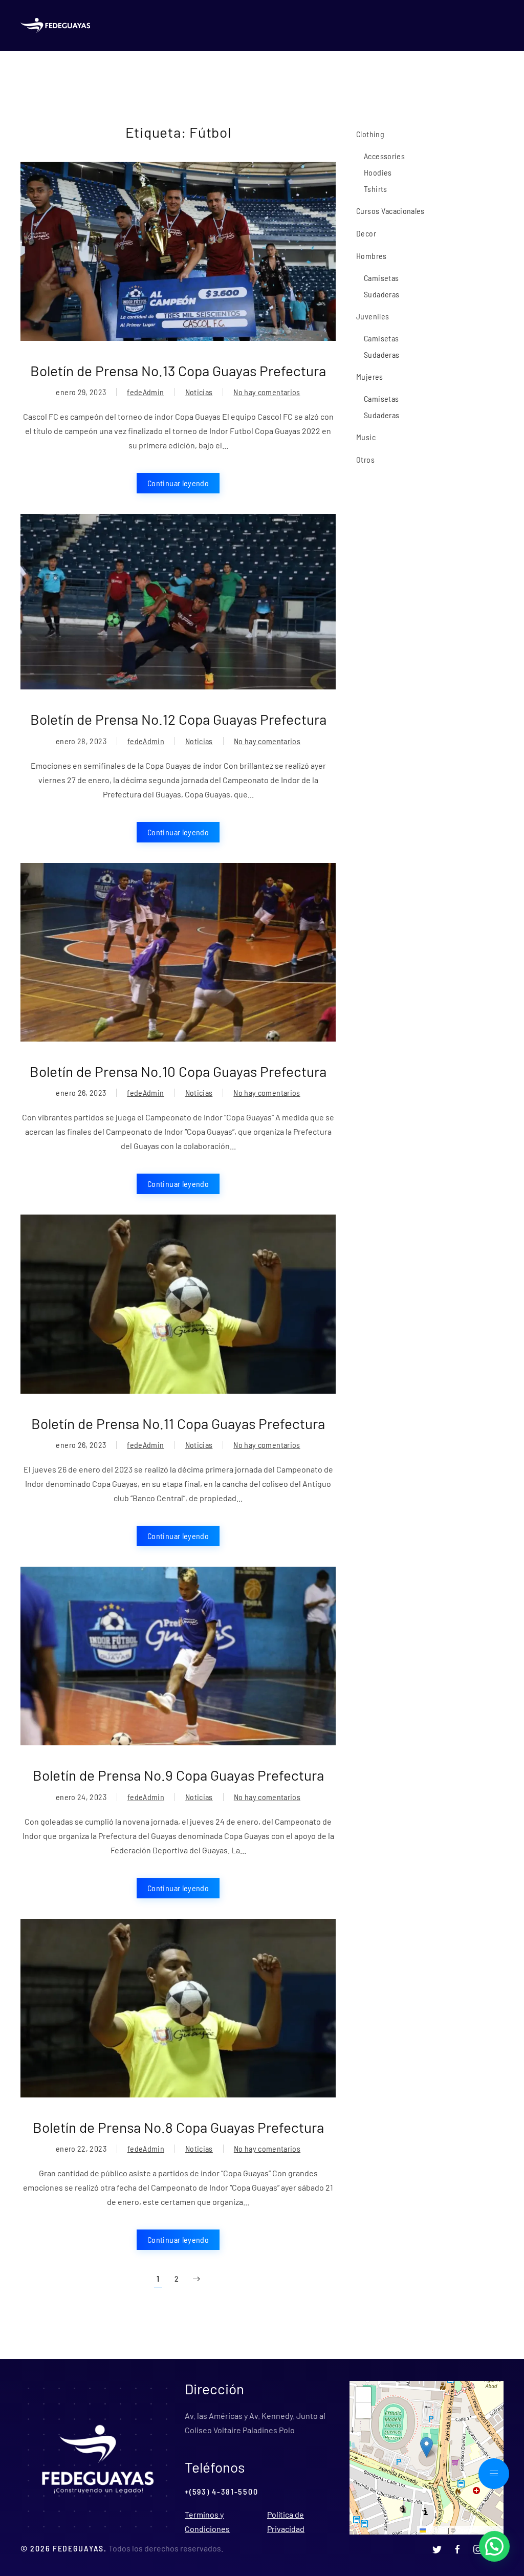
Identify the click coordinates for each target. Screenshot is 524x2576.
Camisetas (381, 278)
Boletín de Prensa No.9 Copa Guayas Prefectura (178, 1775)
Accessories (384, 156)
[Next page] (196, 2279)
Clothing (370, 134)
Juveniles (373, 316)
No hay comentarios (267, 393)
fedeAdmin (145, 392)
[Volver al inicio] (57, 26)
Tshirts (375, 189)
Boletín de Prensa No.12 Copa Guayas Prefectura (178, 719)
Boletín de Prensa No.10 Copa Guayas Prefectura (178, 1071)
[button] (427, 2447)
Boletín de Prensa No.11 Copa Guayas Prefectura (178, 1423)
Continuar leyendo (178, 483)
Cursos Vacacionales (390, 211)
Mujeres (369, 376)
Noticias (199, 392)
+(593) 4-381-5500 (221, 2491)
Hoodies (378, 172)
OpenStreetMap (479, 2530)
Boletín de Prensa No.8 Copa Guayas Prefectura (178, 2127)
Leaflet (436, 2530)
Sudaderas (381, 294)
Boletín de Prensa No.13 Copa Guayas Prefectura (178, 371)
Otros (365, 459)
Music (366, 437)
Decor (366, 233)
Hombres (371, 256)
